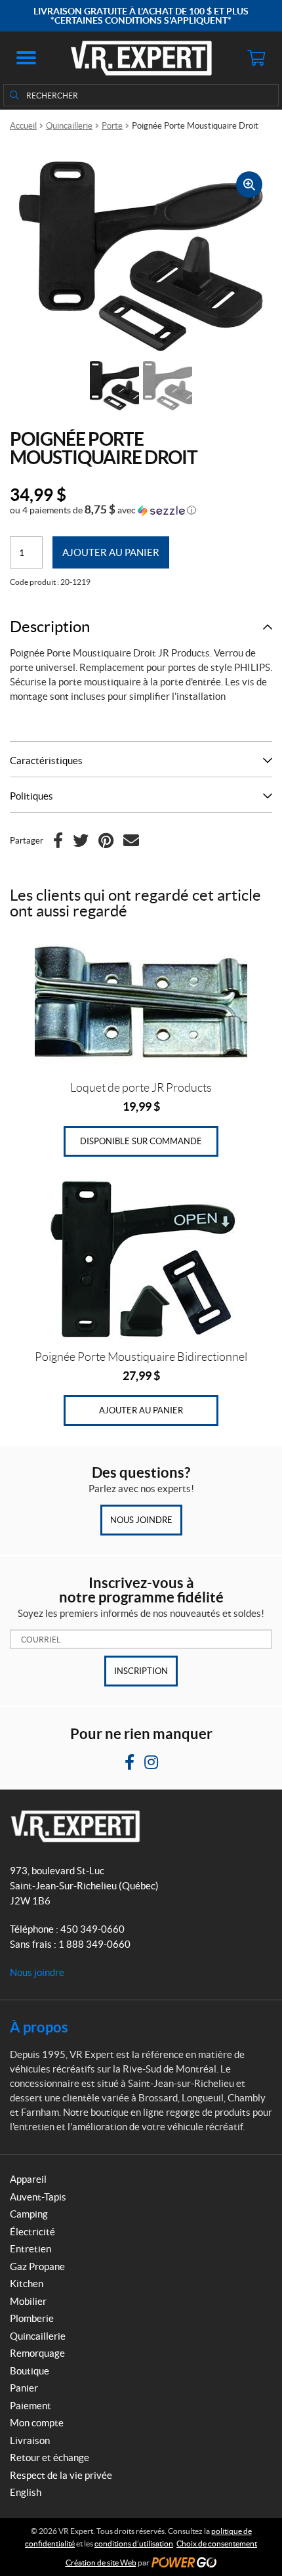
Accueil (23, 126)
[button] (26, 58)
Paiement (30, 2406)
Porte (112, 126)
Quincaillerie (69, 126)
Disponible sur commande (141, 1141)
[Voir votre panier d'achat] (256, 58)
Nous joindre (141, 1520)
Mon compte (37, 2423)
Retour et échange (50, 2458)
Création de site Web (101, 2563)
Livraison (30, 2440)
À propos (39, 2027)
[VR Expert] (141, 58)
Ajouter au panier (111, 552)
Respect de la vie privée (61, 2475)
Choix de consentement (217, 2544)
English (26, 2492)
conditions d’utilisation (134, 2544)
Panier (24, 2388)
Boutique (30, 2371)
